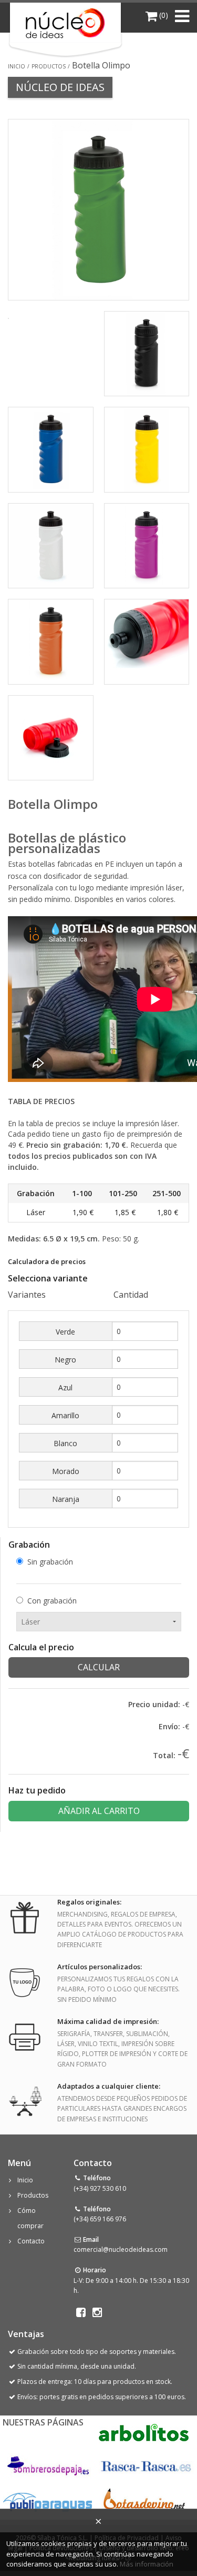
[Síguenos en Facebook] (81, 2312)
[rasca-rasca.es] (147, 2467)
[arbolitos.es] (144, 2432)
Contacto (31, 2241)
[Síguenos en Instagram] (97, 2312)
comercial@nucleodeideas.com (121, 2249)
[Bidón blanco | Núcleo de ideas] (51, 545)
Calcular (99, 1667)
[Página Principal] (65, 23)
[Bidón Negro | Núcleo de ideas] (147, 353)
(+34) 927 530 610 (100, 2188)
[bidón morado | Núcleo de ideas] (147, 545)
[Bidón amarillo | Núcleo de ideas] (147, 449)
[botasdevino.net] (144, 2502)
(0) (163, 15)
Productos (49, 66)
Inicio (17, 66)
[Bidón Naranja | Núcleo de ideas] (51, 641)
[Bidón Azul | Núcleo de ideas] (51, 449)
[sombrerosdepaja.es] (47, 2467)
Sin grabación (50, 1562)
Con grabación (52, 1601)
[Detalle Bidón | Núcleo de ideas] (147, 641)
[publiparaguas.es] (48, 2502)
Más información (147, 2564)
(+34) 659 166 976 (100, 2219)
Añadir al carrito (99, 1811)
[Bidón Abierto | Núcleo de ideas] (51, 737)
